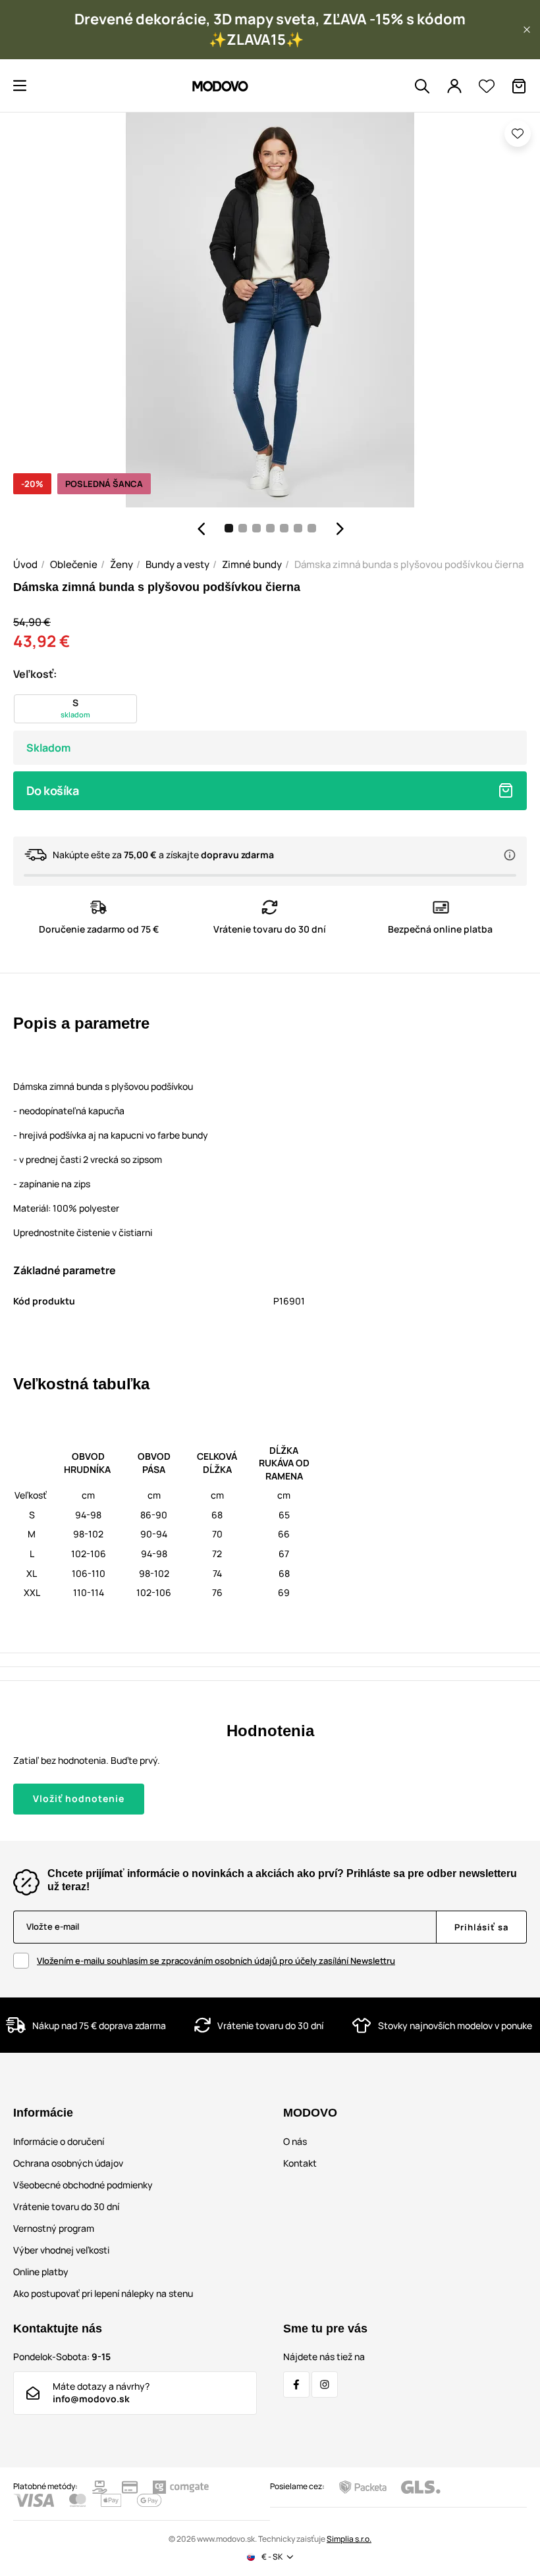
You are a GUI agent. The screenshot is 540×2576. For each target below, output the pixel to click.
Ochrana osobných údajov (68, 2163)
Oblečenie (74, 564)
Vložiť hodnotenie (79, 1798)
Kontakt (300, 2163)
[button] (527, 30)
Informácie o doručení (59, 2141)
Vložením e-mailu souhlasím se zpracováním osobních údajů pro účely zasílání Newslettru (216, 1961)
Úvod (25, 564)
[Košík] (519, 86)
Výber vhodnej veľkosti (61, 2250)
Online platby (41, 2272)
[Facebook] (296, 2384)
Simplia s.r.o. (349, 2539)
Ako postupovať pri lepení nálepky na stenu (103, 2293)
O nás (295, 2141)
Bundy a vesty (177, 564)
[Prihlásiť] (454, 86)
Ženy (121, 564)
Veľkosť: (35, 674)
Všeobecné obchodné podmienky (83, 2185)
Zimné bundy (252, 564)
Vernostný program (54, 2228)
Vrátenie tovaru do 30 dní (66, 2206)
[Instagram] (325, 2384)
